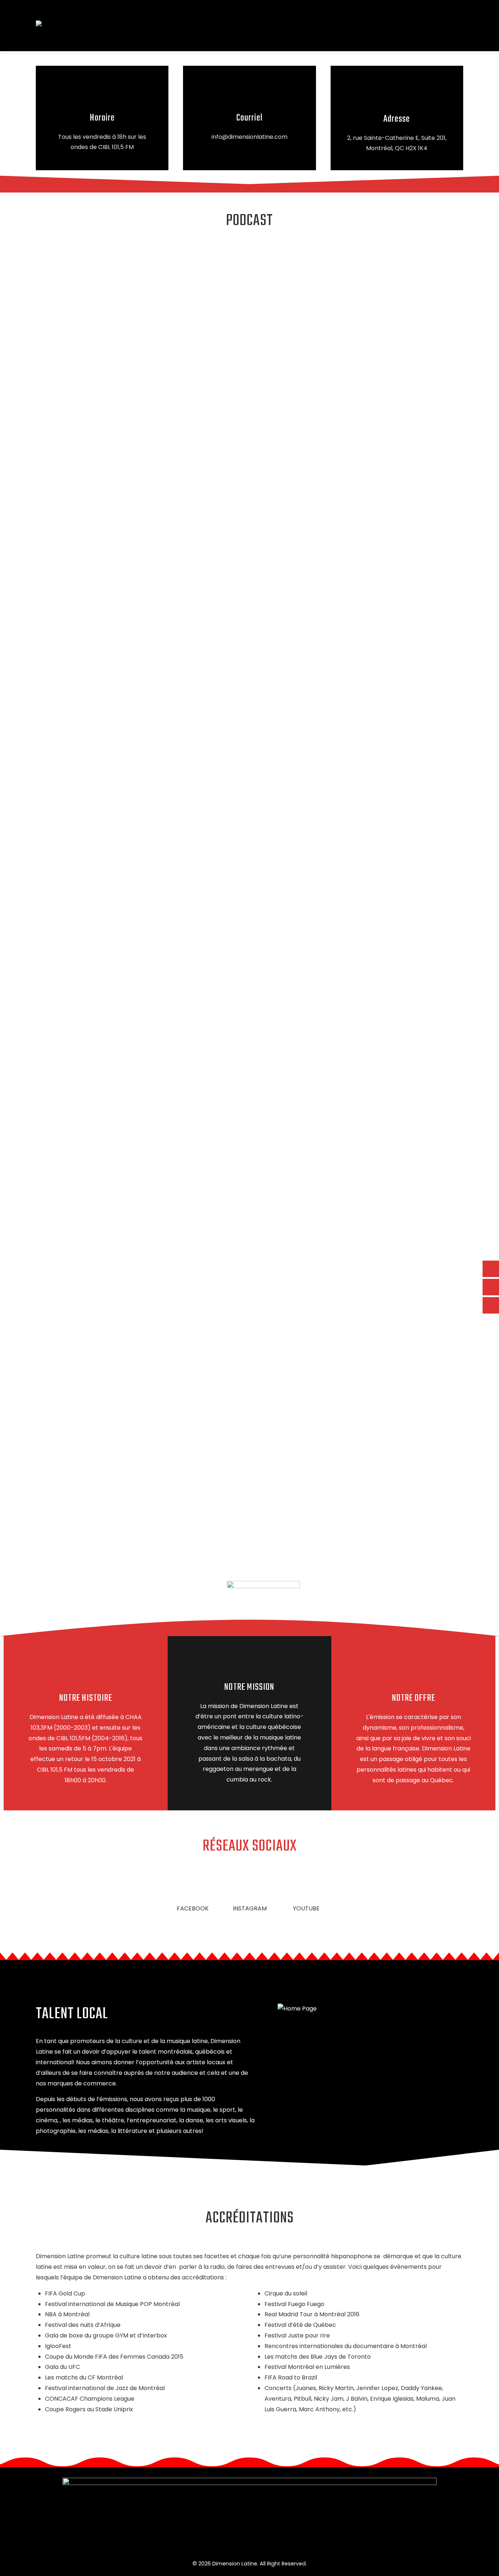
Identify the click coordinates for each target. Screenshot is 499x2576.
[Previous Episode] (151, 1394)
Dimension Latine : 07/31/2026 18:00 (114, 1350)
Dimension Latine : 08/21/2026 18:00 (114, 1213)
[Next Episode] (146, 1518)
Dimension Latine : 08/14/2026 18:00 (114, 1281)
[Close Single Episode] (127, 287)
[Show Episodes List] (209, 1456)
